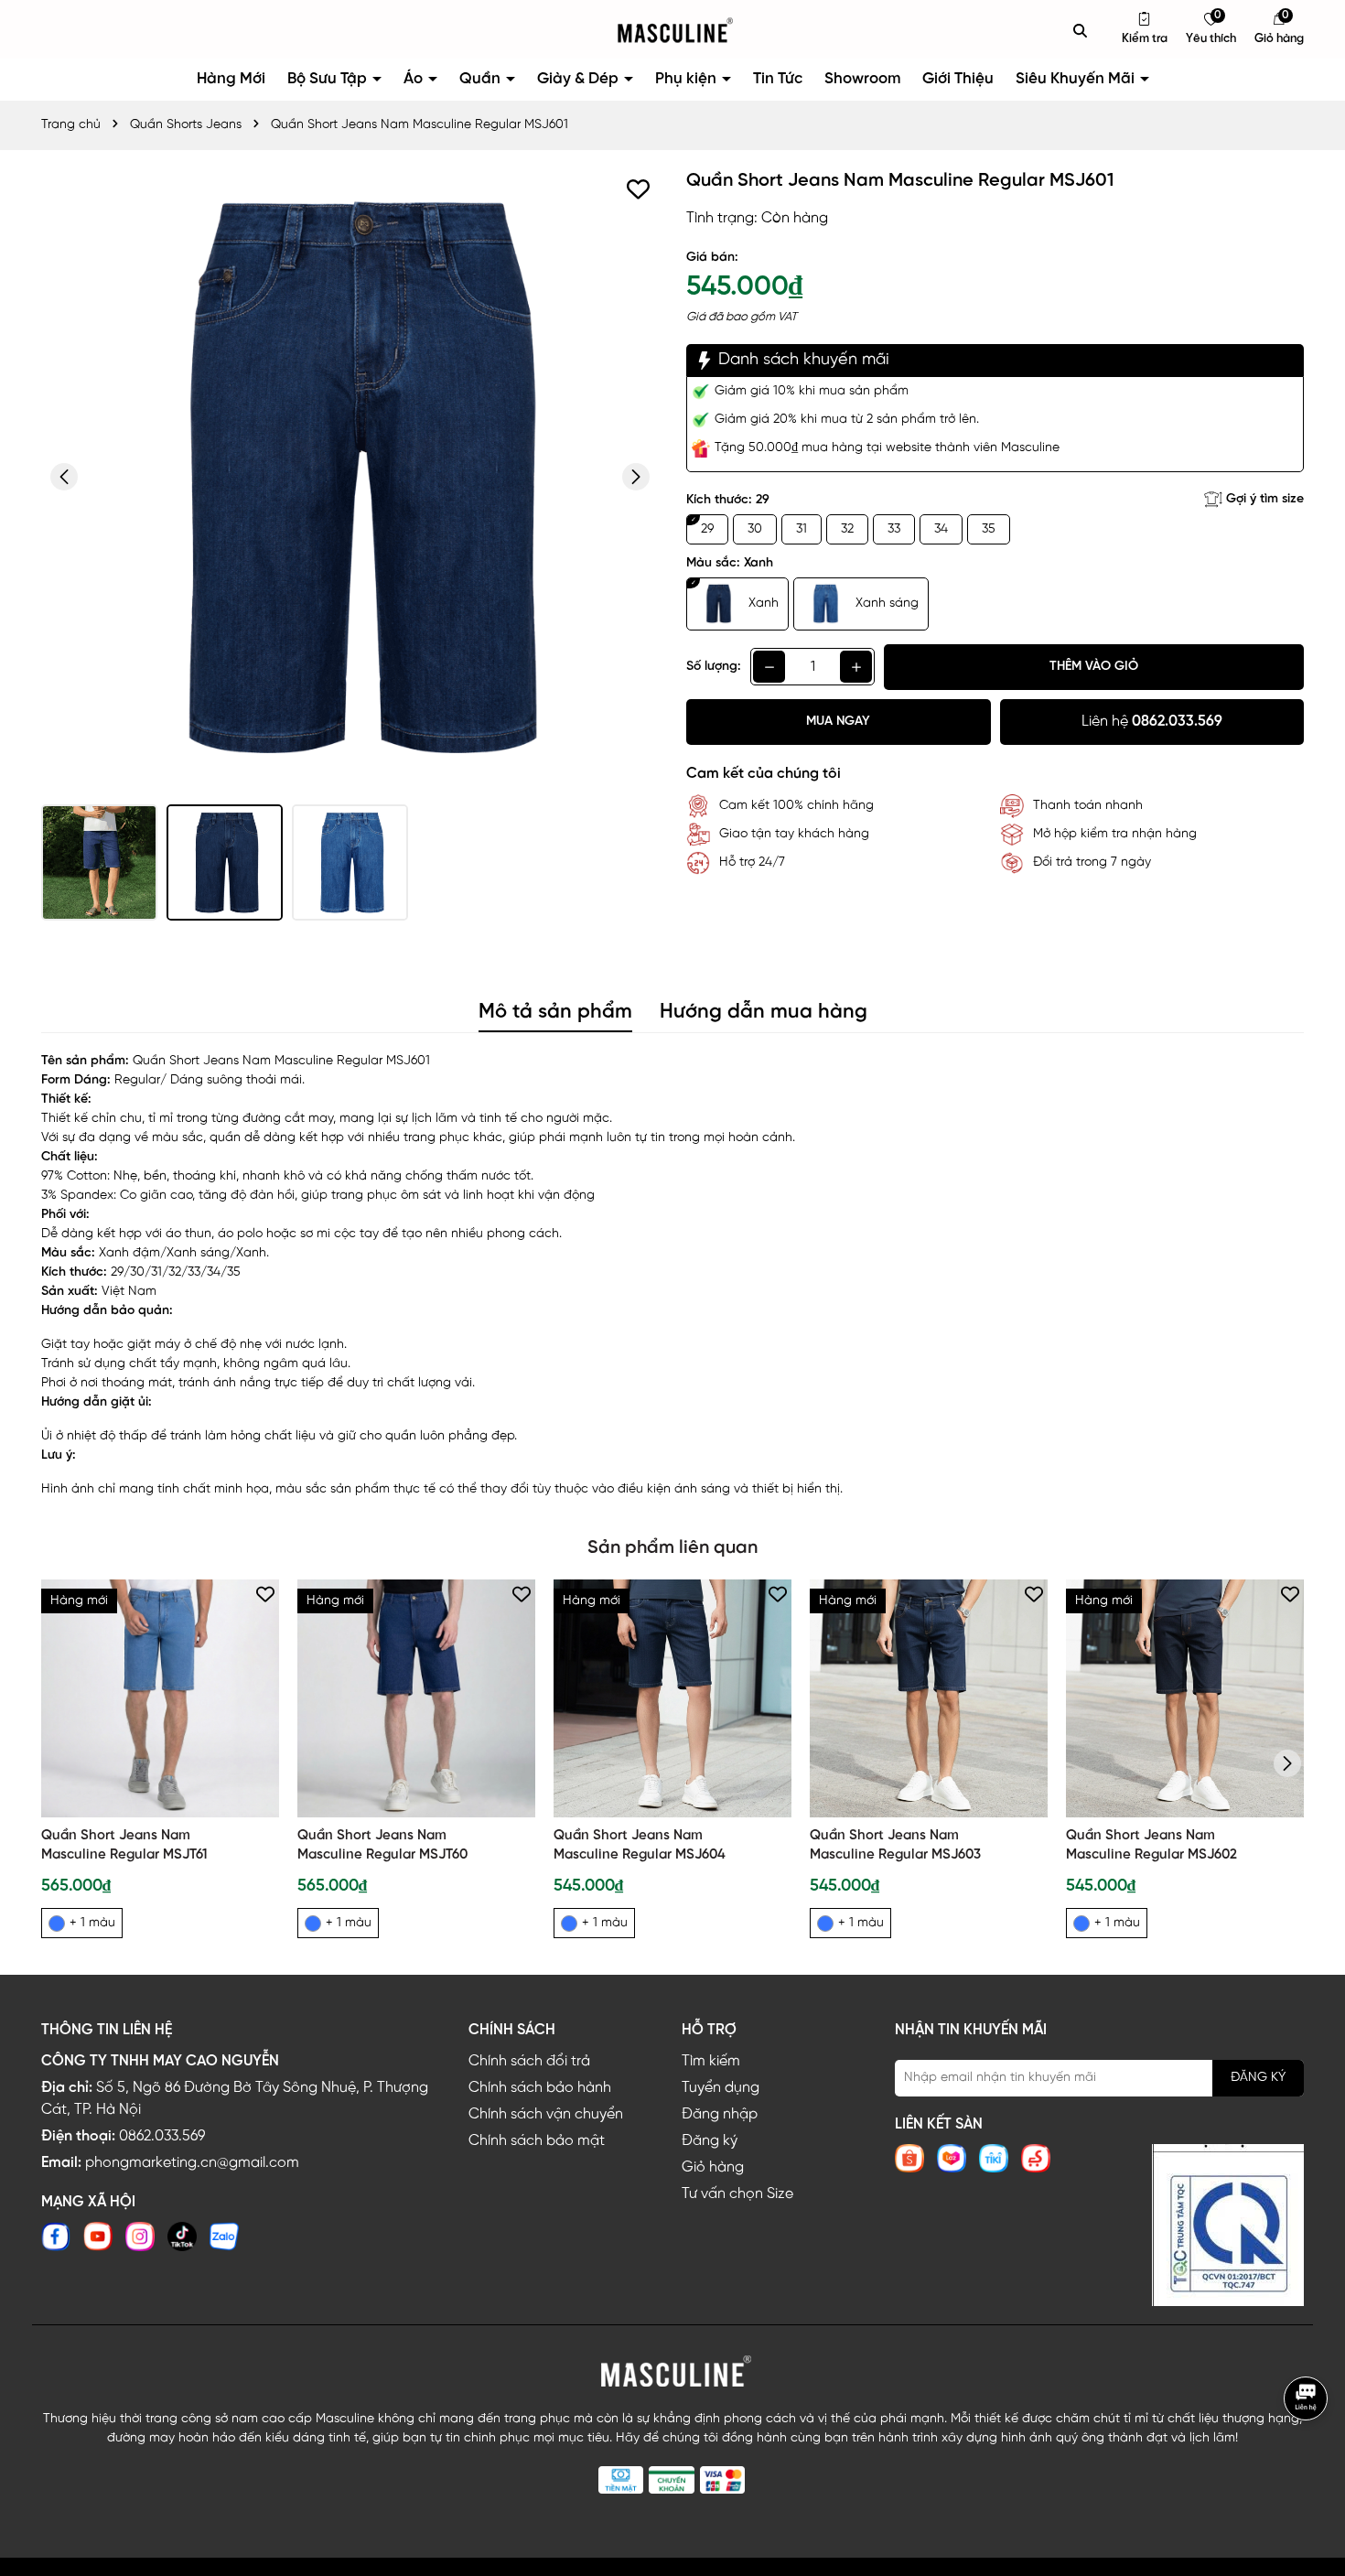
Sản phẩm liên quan (672, 1548)
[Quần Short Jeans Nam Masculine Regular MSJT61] (160, 1698)
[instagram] (140, 2237)
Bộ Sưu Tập (329, 79)
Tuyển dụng (721, 2088)
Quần (482, 79)
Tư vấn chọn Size (737, 2194)
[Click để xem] (350, 477)
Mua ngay (838, 722)
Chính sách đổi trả (529, 2061)
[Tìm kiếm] (1081, 30)
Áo (415, 79)
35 (989, 529)
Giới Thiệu (958, 79)
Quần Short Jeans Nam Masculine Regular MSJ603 (895, 1845)
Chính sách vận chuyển (546, 2114)
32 (847, 529)
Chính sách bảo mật (537, 2141)
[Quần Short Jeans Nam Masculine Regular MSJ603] (929, 1698)
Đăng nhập (720, 2114)
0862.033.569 (162, 2136)
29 (707, 529)
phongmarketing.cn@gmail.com (192, 2163)
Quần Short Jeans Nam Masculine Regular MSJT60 (382, 1845)
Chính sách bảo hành (540, 2088)
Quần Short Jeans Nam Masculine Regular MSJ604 (640, 1845)
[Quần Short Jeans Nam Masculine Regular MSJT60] (416, 1698)
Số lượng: (714, 667)
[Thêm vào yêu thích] (638, 189)
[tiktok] (182, 2237)
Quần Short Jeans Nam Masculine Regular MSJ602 (1151, 1845)
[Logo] (672, 31)
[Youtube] (98, 2237)
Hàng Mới (231, 79)
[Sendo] (1036, 2158)
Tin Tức (778, 79)
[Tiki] (994, 2158)
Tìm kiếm (711, 2061)
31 (802, 529)
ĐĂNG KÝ (1258, 2078)
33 (894, 529)
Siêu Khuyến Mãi (1077, 79)
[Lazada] (952, 2158)
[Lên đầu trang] (1308, 2460)
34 (941, 529)
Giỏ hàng (713, 2167)
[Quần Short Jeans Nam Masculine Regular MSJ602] (1185, 1698)
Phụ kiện (688, 79)
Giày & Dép (580, 79)
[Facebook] (56, 2237)
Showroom (862, 79)
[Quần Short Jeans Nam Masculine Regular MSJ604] (672, 1698)
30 (755, 529)
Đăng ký (710, 2141)
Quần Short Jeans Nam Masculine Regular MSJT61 (124, 1845)
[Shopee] (909, 2158)
